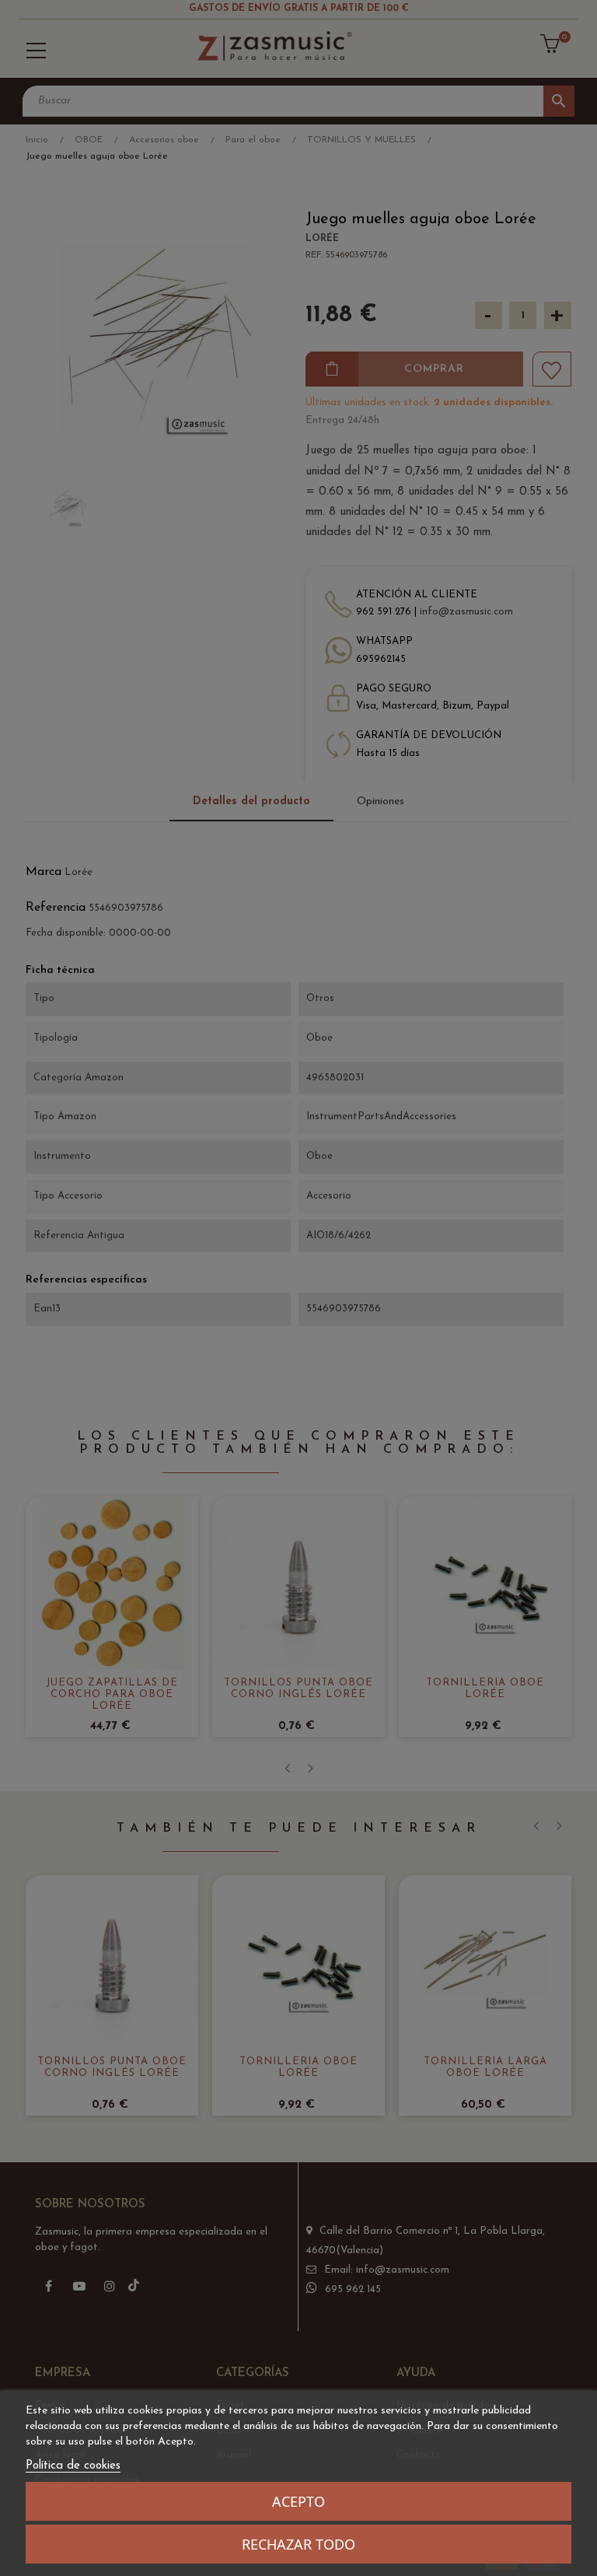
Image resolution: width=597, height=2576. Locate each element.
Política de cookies (73, 2466)
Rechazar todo (298, 2544)
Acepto (298, 2501)
